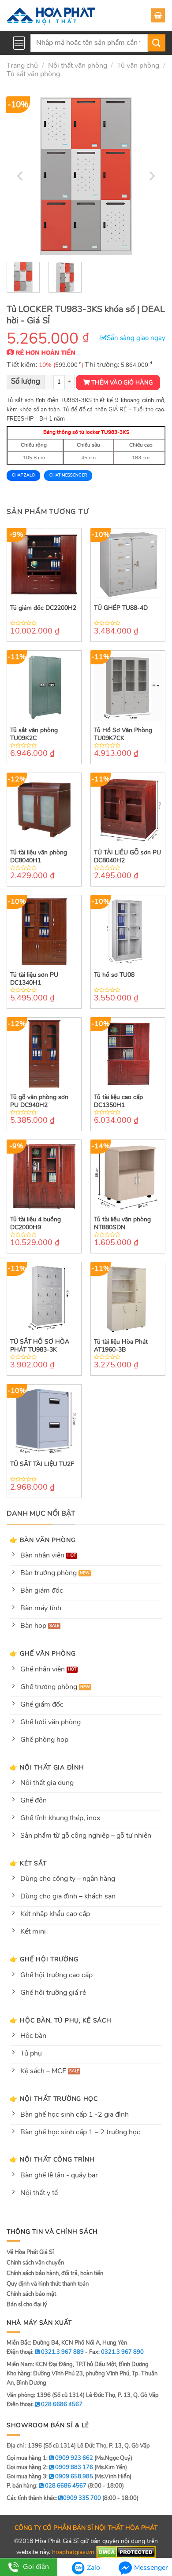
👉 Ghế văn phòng (43, 1653)
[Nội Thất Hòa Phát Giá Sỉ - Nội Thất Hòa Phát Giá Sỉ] (51, 15)
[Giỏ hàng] (158, 15)
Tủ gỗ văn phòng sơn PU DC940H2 (39, 1101)
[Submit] (157, 43)
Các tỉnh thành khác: (54, 2498)
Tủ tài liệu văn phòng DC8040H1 (39, 857)
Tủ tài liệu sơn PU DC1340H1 (34, 979)
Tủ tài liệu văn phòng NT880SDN (122, 1224)
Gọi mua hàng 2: (50, 2467)
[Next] (151, 176)
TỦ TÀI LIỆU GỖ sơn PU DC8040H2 (127, 857)
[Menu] (19, 43)
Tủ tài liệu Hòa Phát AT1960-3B (121, 1346)
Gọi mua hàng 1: (50, 2458)
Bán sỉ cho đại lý (27, 2305)
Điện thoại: (45, 2404)
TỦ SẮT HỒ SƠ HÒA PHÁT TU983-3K (40, 1346)
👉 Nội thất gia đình (47, 1767)
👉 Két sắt (28, 1863)
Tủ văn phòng (138, 66)
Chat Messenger (68, 475)
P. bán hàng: (47, 2486)
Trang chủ (22, 66)
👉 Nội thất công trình (52, 2159)
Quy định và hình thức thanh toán (48, 2284)
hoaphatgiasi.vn (73, 2552)
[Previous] (21, 176)
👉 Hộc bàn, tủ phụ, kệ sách (61, 2020)
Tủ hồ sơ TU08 (114, 975)
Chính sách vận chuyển (35, 2263)
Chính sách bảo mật (31, 2294)
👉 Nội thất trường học (54, 2099)
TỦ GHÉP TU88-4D (121, 608)
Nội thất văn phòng (78, 66)
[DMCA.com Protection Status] (126, 2552)
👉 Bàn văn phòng (43, 1540)
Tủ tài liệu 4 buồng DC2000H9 (36, 1224)
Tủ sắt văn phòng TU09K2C (34, 734)
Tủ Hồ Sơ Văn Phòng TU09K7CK (123, 734)
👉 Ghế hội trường (44, 1959)
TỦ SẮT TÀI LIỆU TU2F (42, 1464)
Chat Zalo (23, 475)
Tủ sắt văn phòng (33, 74)
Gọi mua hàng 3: (50, 2477)
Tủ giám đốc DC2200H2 (43, 608)
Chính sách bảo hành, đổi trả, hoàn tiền (55, 2273)
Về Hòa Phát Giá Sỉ (30, 2252)
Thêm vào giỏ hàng (122, 383)
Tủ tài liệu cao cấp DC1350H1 (118, 1101)
